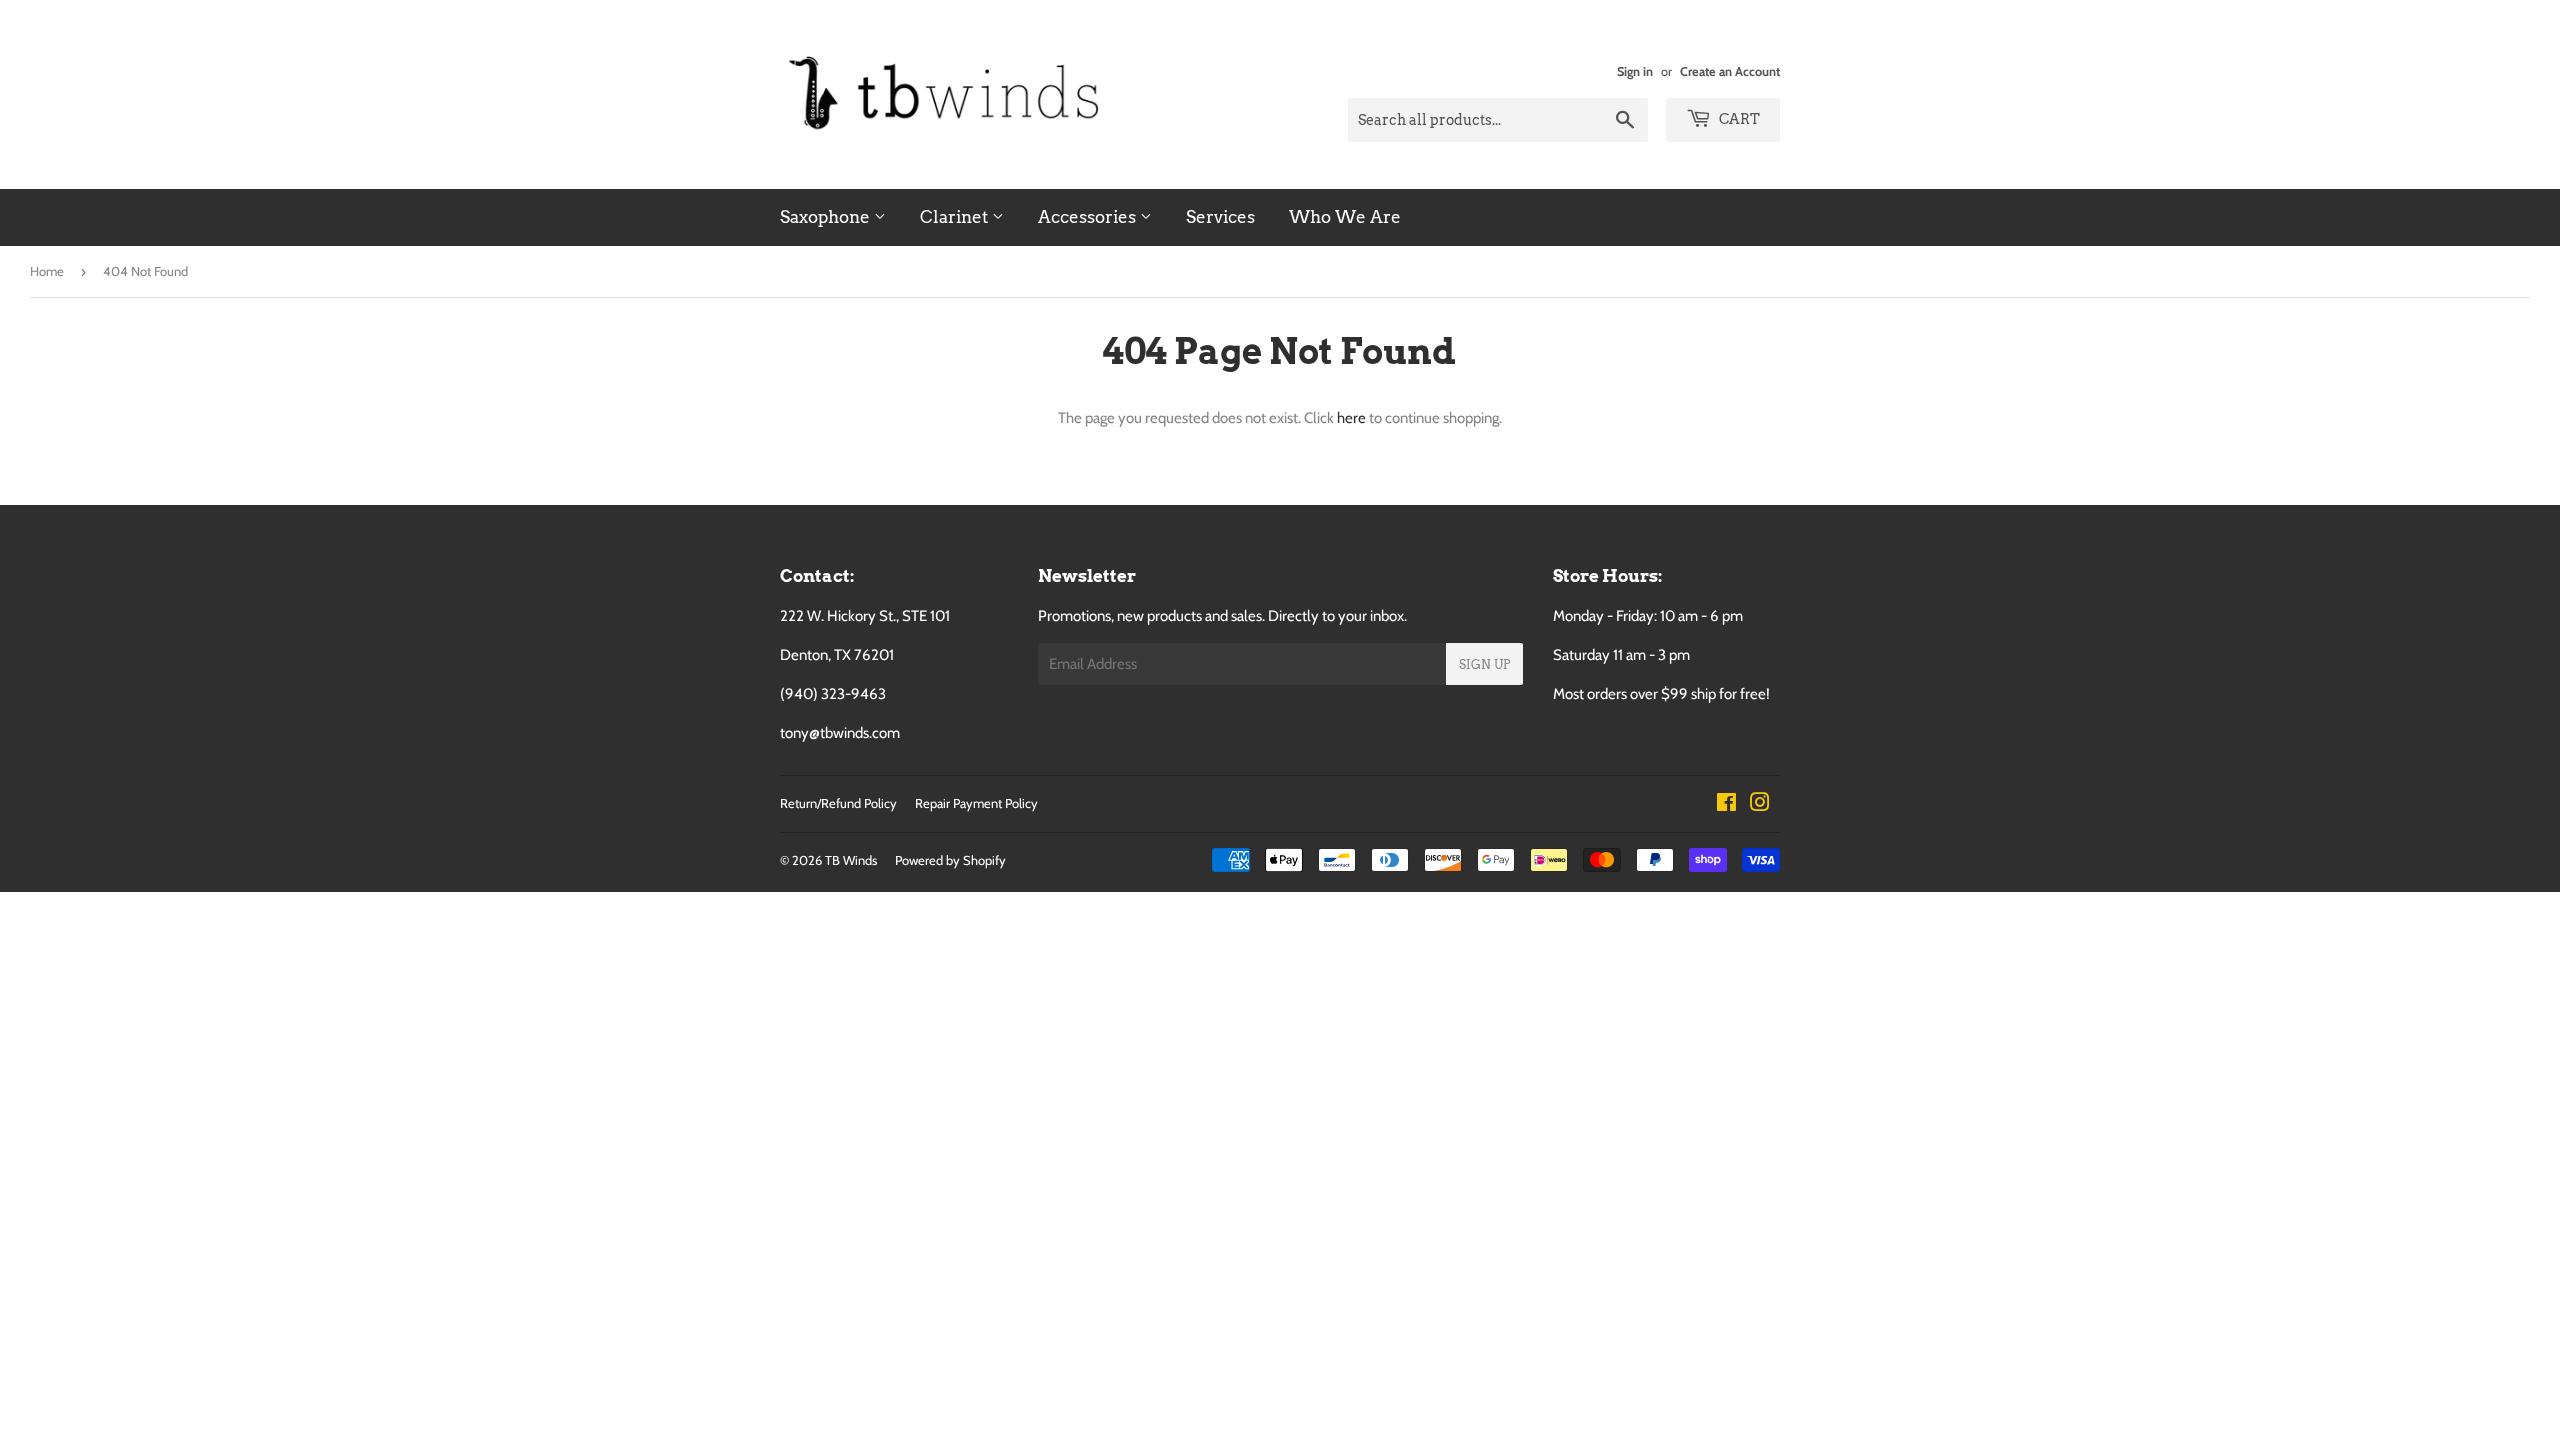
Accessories (1089, 217)
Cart (1738, 119)
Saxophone (827, 217)
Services (1220, 217)
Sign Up (1484, 664)
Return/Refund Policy (838, 803)
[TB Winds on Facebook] (1726, 805)
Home (47, 271)
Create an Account (1730, 71)
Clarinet (956, 217)
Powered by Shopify (950, 860)
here (1351, 418)
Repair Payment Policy (976, 803)
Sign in (1635, 71)
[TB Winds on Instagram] (1760, 805)
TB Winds (851, 860)
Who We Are (1345, 217)
